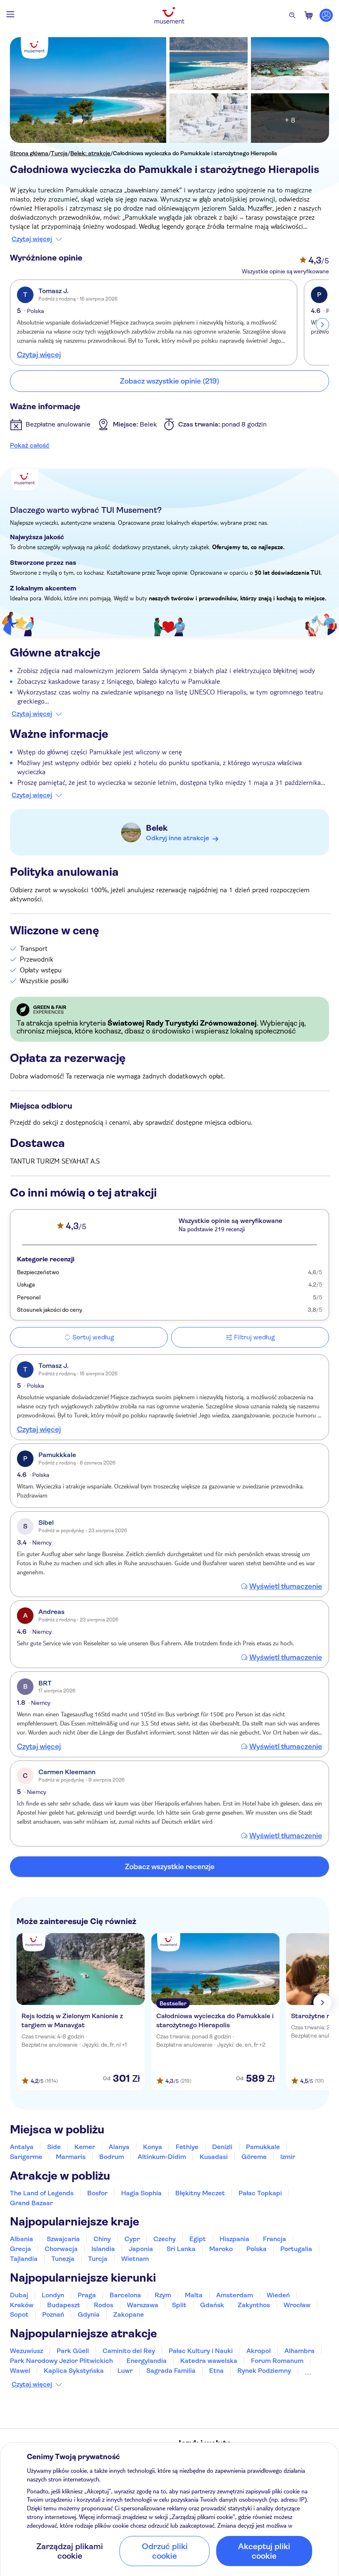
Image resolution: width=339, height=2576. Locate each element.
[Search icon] (292, 15)
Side (54, 2147)
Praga (87, 2295)
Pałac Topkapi (260, 2193)
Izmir (288, 2157)
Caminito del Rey (129, 2351)
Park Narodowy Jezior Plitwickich (61, 2361)
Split (179, 2305)
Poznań (53, 2314)
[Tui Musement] (169, 15)
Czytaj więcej (32, 239)
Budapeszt (64, 2305)
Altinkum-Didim (162, 2157)
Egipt (198, 2239)
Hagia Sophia (141, 2193)
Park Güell (73, 2351)
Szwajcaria (63, 2239)
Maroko (221, 2249)
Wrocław (297, 2305)
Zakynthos (254, 2305)
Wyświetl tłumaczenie (286, 1586)
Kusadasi (214, 2157)
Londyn (53, 2295)
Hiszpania (234, 2239)
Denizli (222, 2147)
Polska (257, 2249)
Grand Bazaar (31, 2203)
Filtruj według (254, 1337)
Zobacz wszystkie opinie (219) (169, 381)
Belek (157, 828)
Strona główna (29, 153)
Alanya (119, 2147)
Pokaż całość (30, 445)
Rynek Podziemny (264, 2371)
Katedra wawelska (209, 2361)
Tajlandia (24, 2259)
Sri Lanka (181, 2249)
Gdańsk (212, 2305)
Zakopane (129, 2314)
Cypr (132, 2239)
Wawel (20, 2371)
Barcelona (125, 2295)
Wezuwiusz (26, 2351)
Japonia (141, 2249)
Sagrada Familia (171, 2371)
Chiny (102, 2239)
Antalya (22, 2147)
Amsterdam (235, 2295)
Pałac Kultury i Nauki (201, 2351)
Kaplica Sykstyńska (74, 2371)
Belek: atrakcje (90, 153)
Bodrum (112, 2157)
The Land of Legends (42, 2193)
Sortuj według (93, 1337)
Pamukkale (263, 2147)
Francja (275, 2239)
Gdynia (89, 2314)
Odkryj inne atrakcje (178, 838)
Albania (21, 2239)
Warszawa (143, 2305)
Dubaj (19, 2295)
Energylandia (147, 2361)
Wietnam (135, 2259)
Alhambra (300, 2351)
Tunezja (63, 2259)
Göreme (254, 2157)
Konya (153, 2147)
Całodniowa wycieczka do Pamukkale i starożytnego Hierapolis (195, 153)
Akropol (259, 2351)
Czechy (165, 2239)
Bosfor (97, 2193)
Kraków (22, 2305)
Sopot (19, 2314)
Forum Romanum (277, 2361)
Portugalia (296, 2249)
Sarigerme (26, 2157)
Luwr (125, 2371)
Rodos (104, 2305)
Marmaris (71, 2157)
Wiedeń (278, 2295)
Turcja (59, 153)
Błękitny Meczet (200, 2193)
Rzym (163, 2295)
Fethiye (187, 2147)
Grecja (20, 2249)
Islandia (103, 2249)
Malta (194, 2295)
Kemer (85, 2147)
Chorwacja (61, 2249)
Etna (216, 2371)
